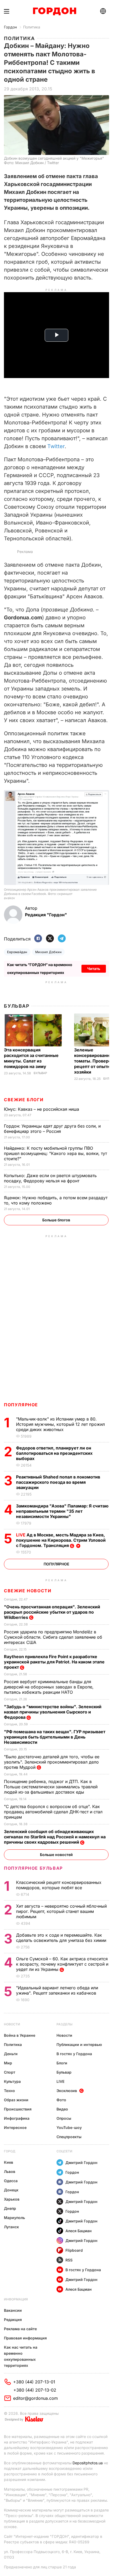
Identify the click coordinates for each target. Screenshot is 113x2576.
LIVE (60, 2081)
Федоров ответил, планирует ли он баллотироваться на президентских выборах (54, 1453)
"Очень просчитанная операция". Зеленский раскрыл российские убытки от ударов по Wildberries (52, 1612)
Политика (32, 27)
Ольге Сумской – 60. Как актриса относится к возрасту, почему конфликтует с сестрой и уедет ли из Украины (62, 1964)
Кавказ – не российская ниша (42, 1109)
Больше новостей (56, 1855)
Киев (9, 2162)
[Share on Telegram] (62, 939)
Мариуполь (14, 2218)
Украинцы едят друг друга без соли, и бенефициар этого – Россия (52, 1129)
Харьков (12, 2199)
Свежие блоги (24, 1100)
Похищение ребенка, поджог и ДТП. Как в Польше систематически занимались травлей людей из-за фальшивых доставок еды (51, 1787)
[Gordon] (55, 11)
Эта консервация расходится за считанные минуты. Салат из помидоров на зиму (31, 1058)
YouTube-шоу (69, 2127)
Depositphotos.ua (88, 2463)
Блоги (62, 2063)
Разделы (65, 2024)
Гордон (10, 27)
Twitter (56, 446)
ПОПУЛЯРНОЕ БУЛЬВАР (33, 1868)
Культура (12, 2081)
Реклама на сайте (20, 2329)
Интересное (15, 2127)
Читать (94, 969)
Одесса (11, 2181)
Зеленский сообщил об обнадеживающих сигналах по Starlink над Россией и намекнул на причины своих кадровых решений (55, 1837)
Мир (8, 2063)
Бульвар (17, 1006)
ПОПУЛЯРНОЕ (21, 1405)
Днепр (10, 2208)
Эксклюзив (67, 2091)
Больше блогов (56, 1220)
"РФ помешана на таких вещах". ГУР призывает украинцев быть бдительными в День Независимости (55, 1737)
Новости (12, 2024)
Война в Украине (20, 2035)
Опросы (64, 2118)
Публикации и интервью (79, 2044)
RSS (69, 2260)
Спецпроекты (69, 2137)
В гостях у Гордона (74, 2054)
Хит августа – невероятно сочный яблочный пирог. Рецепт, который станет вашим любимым (61, 1911)
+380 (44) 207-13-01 (34, 2382)
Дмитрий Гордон (81, 2163)
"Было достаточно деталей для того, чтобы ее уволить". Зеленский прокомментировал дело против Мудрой (52, 1762)
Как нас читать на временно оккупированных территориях (21, 2356)
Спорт (10, 2072)
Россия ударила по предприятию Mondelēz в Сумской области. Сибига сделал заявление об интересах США (53, 1637)
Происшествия (18, 2109)
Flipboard (74, 2250)
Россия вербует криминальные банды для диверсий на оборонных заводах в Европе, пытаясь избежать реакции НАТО (49, 1687)
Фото (61, 2100)
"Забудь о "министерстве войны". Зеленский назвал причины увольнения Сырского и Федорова (53, 1712)
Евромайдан (17, 952)
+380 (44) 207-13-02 (35, 2390)
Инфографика (17, 2118)
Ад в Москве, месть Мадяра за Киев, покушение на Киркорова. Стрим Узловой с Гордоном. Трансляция (61, 1540)
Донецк (11, 2190)
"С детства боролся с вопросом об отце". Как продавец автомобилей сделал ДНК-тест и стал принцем (53, 1812)
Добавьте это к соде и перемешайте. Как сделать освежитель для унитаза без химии (62, 1938)
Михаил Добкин (48, 952)
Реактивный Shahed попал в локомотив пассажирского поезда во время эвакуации (58, 1482)
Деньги (11, 2054)
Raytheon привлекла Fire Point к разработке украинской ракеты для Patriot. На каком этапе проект (54, 1662)
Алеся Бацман (79, 2231)
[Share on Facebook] (38, 939)
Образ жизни (16, 2100)
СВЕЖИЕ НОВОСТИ (28, 1591)
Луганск (11, 2227)
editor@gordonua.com (35, 2398)
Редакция (13, 2320)
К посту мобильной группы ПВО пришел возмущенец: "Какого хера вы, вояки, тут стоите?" (55, 1153)
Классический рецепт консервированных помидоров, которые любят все (59, 1885)
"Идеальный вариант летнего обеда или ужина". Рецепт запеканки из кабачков (57, 1990)
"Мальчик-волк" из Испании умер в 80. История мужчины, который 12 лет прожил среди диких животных (60, 1424)
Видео (62, 2109)
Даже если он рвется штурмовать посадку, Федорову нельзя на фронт (50, 1178)
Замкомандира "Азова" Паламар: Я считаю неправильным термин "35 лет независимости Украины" (62, 1511)
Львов (10, 2171)
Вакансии (13, 2310)
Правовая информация (25, 2338)
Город (10, 2151)
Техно (9, 2091)
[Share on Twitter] (50, 939)
